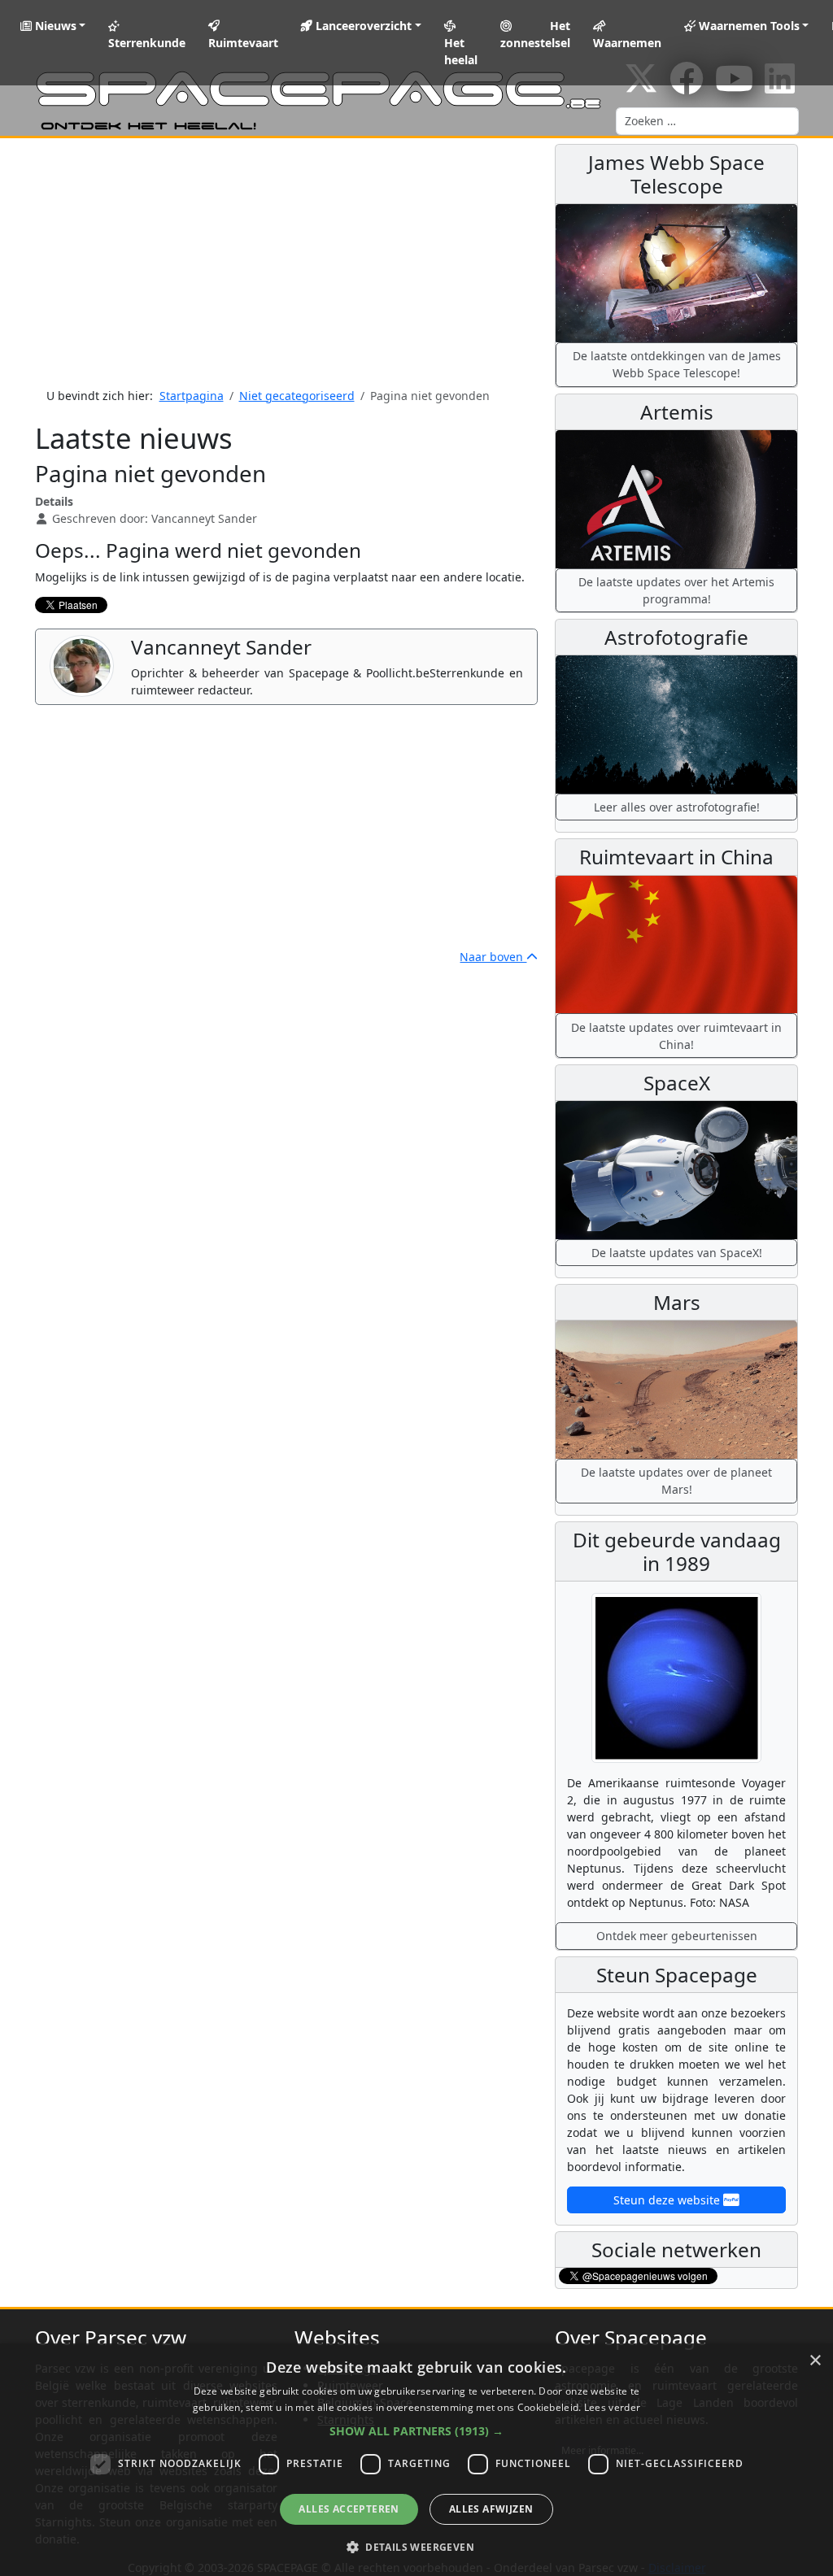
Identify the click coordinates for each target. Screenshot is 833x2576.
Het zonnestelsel (535, 34)
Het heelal (461, 51)
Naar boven (493, 957)
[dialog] (416, 2460)
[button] (416, 2431)
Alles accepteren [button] (349, 2509)
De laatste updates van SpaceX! (677, 1253)
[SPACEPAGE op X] (641, 87)
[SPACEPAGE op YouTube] (734, 87)
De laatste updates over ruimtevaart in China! (676, 1036)
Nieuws (54, 26)
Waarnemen (627, 43)
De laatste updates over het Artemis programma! (676, 590)
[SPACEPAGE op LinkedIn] (780, 87)
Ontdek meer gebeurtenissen (677, 1936)
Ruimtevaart (243, 43)
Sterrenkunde (147, 43)
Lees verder (612, 2407)
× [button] (815, 2361)
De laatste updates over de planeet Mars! (676, 1481)
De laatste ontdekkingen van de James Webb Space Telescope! (677, 364)
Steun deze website (668, 2200)
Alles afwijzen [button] (491, 2509)
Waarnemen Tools (748, 26)
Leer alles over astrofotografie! (677, 807)
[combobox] (707, 121)
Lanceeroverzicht (362, 26)
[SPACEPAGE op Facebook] (687, 87)
